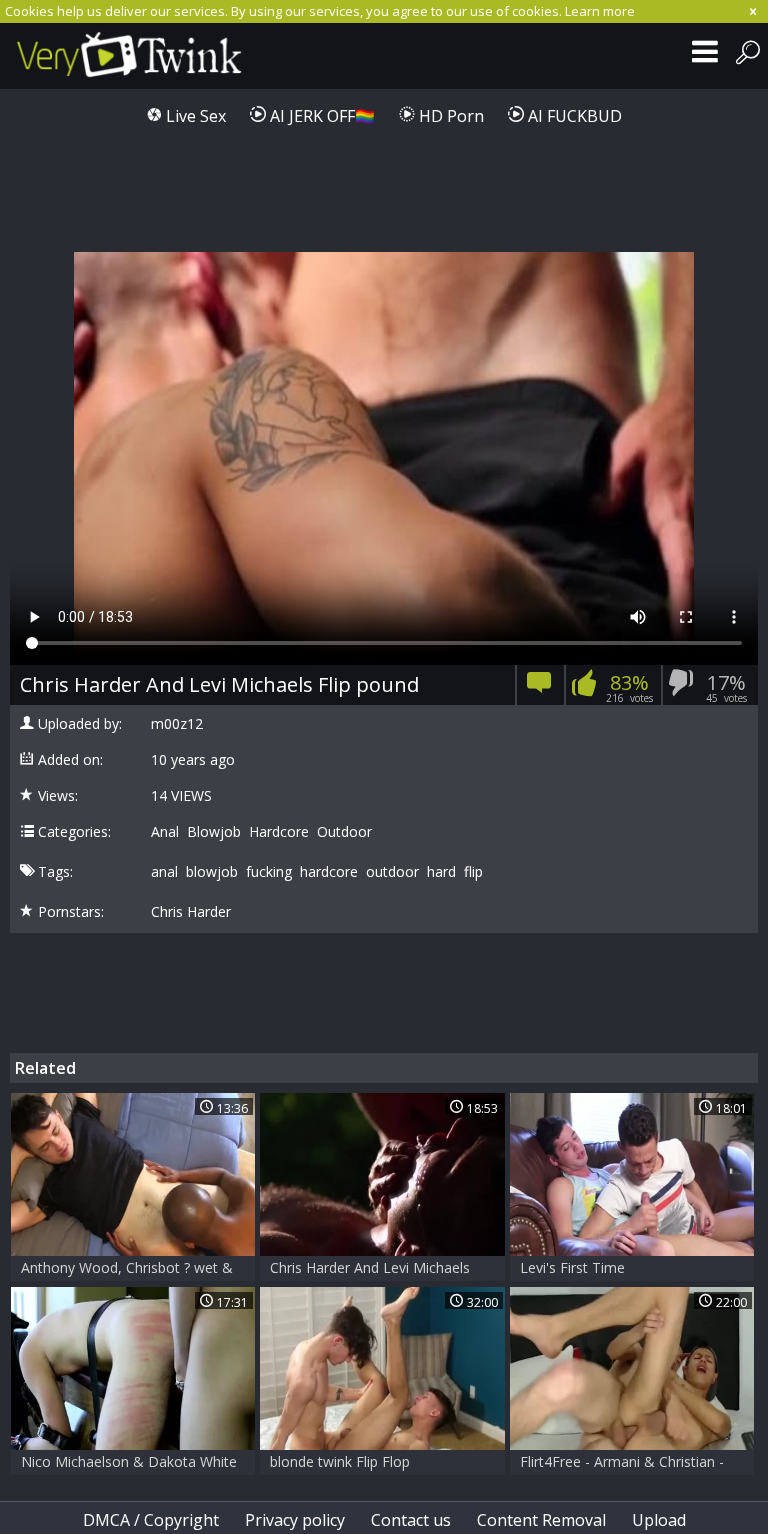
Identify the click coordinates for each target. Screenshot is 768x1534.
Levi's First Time (572, 1267)
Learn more (600, 11)
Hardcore (279, 832)
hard (441, 872)
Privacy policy (295, 1520)
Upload (659, 1520)
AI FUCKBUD (573, 116)
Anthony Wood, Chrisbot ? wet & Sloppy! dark (127, 1269)
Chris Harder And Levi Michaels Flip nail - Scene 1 (370, 1269)
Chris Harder (191, 912)
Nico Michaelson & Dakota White (129, 1461)
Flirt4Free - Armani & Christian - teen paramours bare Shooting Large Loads (622, 1463)
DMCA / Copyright (151, 1520)
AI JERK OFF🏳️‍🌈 (320, 116)
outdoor (392, 872)
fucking (269, 872)
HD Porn (449, 116)
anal (164, 872)
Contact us (411, 1520)
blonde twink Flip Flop (340, 1461)
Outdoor (344, 832)
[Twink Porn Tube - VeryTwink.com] (132, 56)
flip (473, 872)
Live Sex (194, 116)
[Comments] (539, 688)
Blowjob (214, 832)
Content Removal (541, 1520)
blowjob (212, 872)
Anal (165, 832)
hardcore (329, 872)
